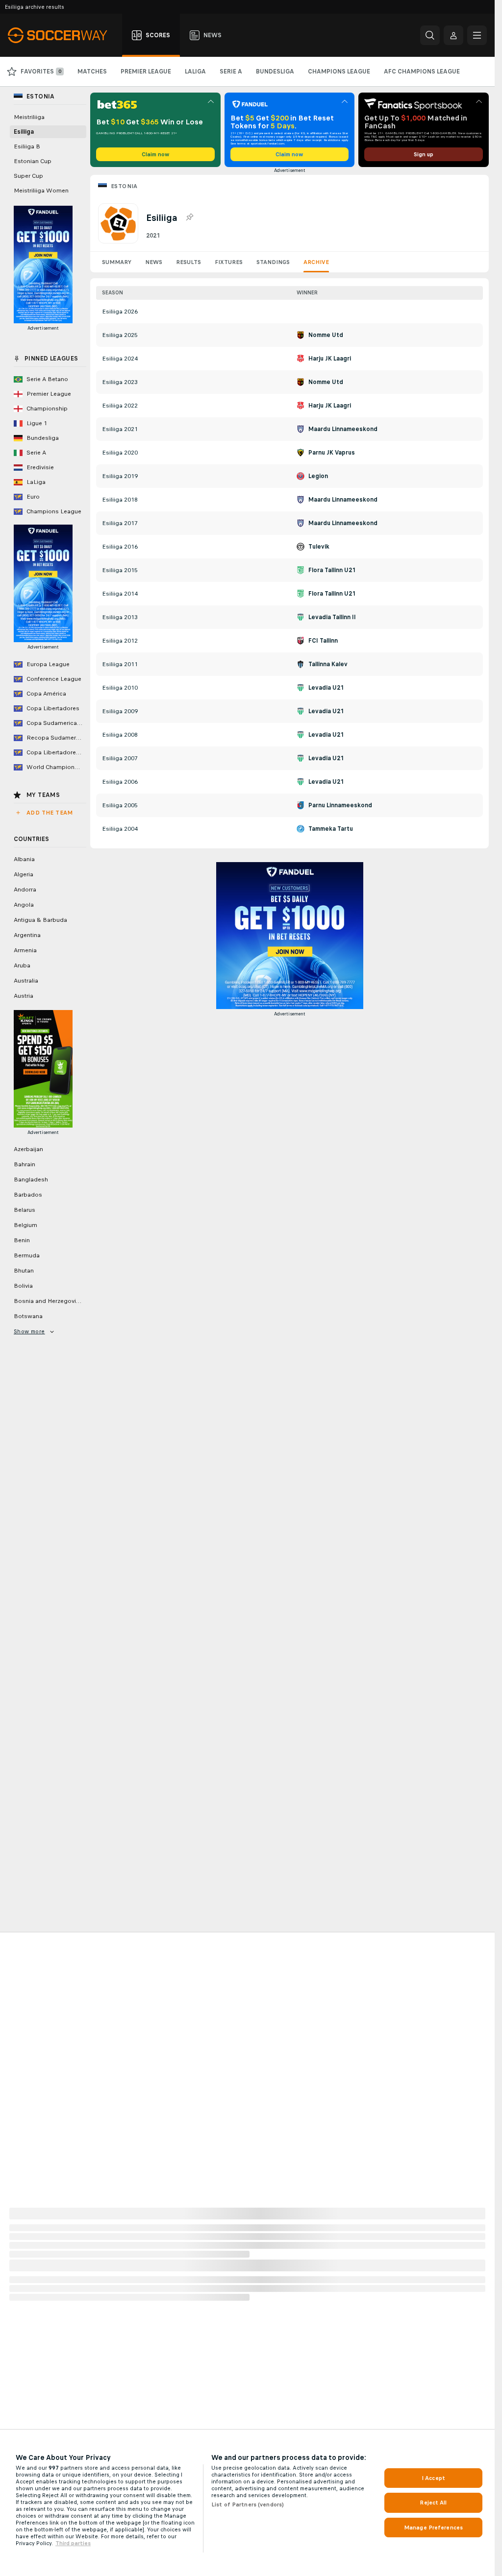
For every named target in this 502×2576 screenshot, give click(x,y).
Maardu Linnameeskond (343, 429)
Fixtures (229, 262)
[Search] (430, 35)
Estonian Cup (33, 161)
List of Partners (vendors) (248, 2504)
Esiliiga (24, 132)
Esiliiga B (27, 146)
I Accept (433, 2478)
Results (188, 262)
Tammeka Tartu (331, 829)
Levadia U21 (326, 688)
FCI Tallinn (323, 641)
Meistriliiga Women (41, 191)
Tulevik (319, 547)
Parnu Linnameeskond (340, 805)
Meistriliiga (29, 117)
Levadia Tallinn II (332, 617)
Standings (273, 262)
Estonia (124, 186)
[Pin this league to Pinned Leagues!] (189, 217)
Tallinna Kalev (328, 664)
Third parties (73, 2543)
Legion (318, 476)
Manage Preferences (433, 2528)
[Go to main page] (63, 35)
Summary (117, 262)
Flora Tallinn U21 (332, 570)
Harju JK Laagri (330, 359)
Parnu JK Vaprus (332, 453)
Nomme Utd (326, 335)
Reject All (433, 2503)
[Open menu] (477, 35)
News (154, 262)
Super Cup (28, 176)
